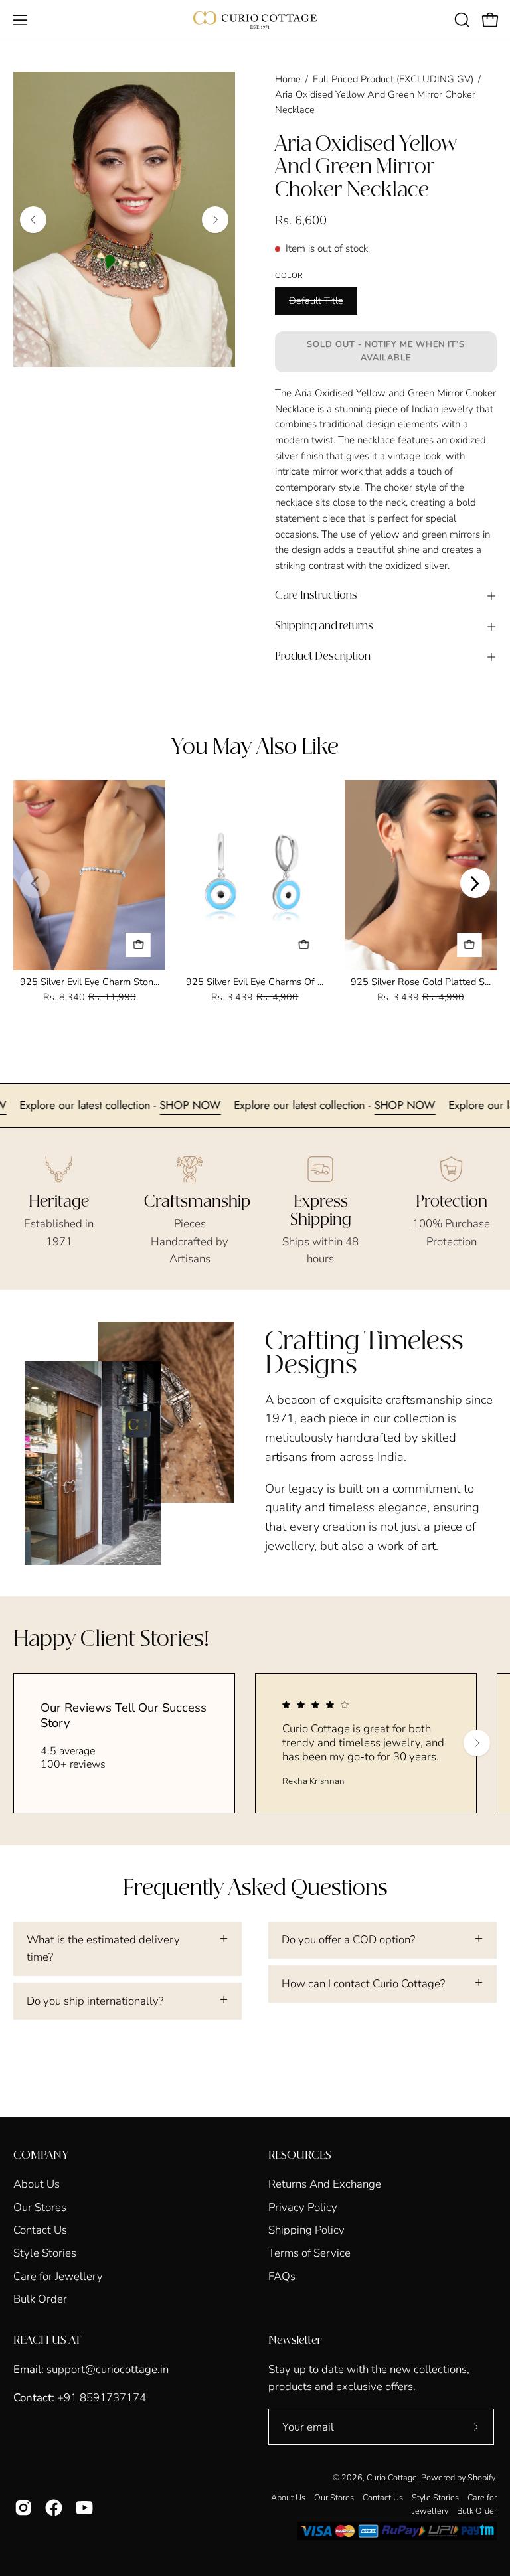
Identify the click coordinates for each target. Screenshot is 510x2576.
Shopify (481, 2477)
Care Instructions (316, 596)
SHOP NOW (226, 1105)
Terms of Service (309, 2253)
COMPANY (41, 2155)
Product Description (323, 657)
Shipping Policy (306, 2230)
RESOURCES (300, 2155)
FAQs (282, 2276)
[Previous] (33, 220)
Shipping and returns (324, 626)
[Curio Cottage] (255, 20)
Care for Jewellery (58, 2276)
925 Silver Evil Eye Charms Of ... (255, 982)
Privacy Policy (303, 2207)
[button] (461, 20)
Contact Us (40, 2230)
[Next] (215, 220)
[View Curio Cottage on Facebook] (54, 2508)
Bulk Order (40, 2299)
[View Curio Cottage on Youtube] (84, 2508)
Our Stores (40, 2207)
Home (288, 79)
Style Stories (45, 2253)
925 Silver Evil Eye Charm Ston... (90, 982)
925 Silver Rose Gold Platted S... (421, 982)
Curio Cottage (392, 2477)
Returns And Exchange (325, 2184)
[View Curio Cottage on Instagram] (23, 2508)
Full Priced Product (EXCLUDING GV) (393, 79)
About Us (37, 2184)
